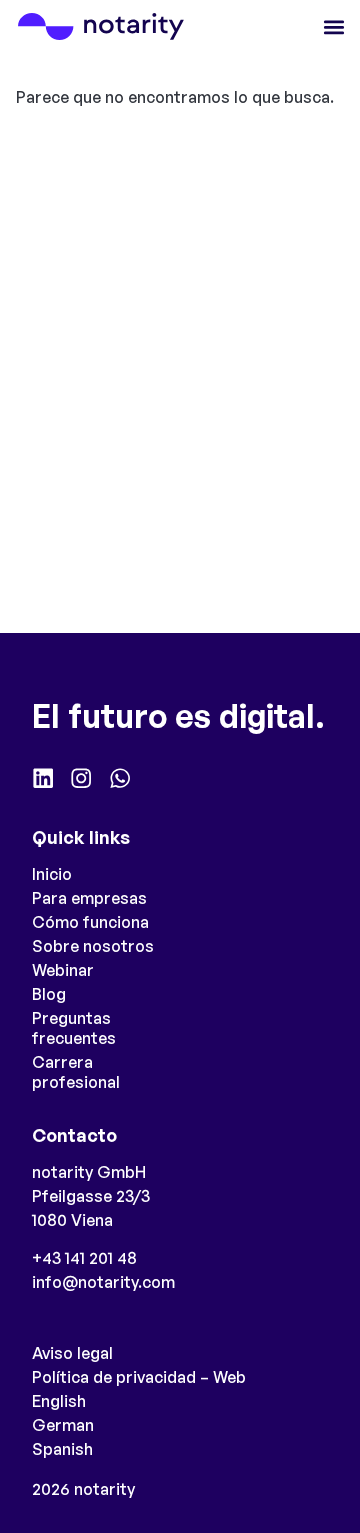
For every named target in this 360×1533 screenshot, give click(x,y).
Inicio (52, 874)
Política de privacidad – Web (139, 1377)
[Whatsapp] (120, 778)
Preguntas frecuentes (74, 1028)
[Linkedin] (43, 778)
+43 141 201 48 (84, 1258)
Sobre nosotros (93, 946)
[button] (333, 26)
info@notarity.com (103, 1282)
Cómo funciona (90, 922)
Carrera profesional (76, 1072)
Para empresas (89, 898)
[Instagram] (81, 778)
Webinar (63, 970)
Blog (49, 994)
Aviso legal (72, 1353)
